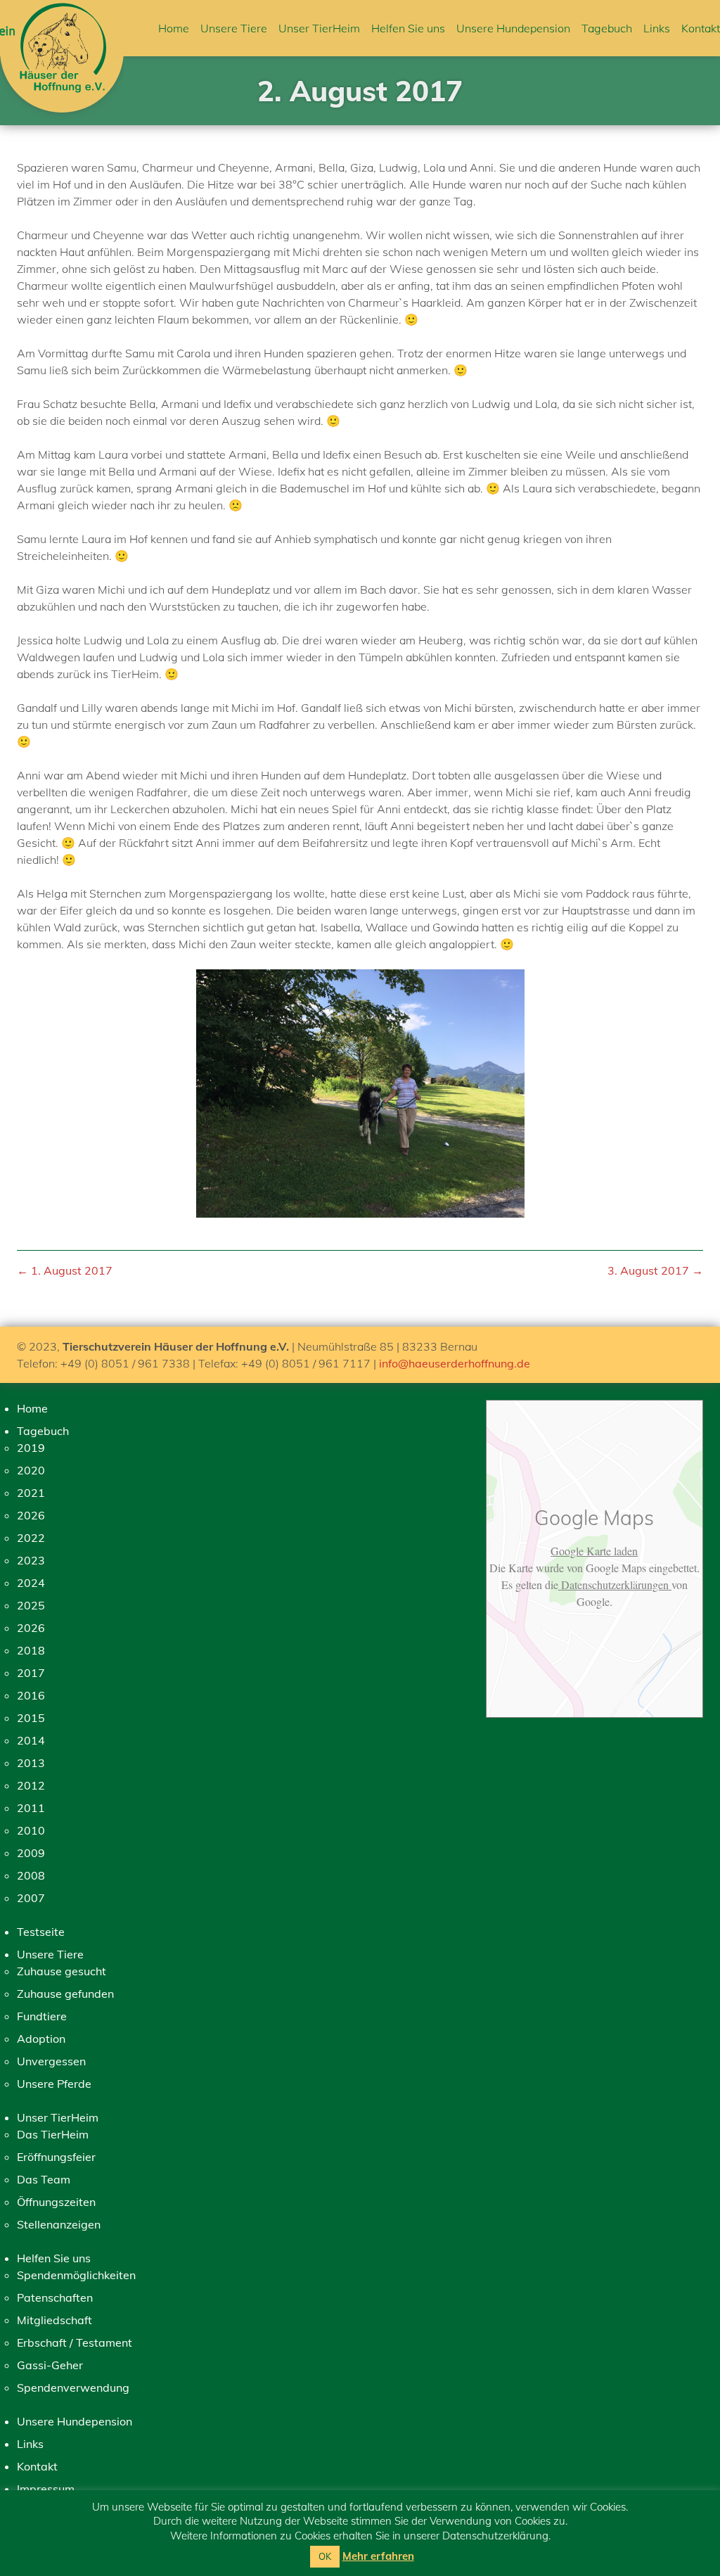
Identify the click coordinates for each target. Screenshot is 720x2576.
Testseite (41, 1932)
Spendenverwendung (73, 2387)
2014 (31, 1740)
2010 (31, 1830)
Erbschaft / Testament (75, 2342)
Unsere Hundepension (513, 28)
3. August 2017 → (655, 1270)
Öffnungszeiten (56, 2202)
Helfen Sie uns (408, 28)
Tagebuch (607, 28)
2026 (31, 1515)
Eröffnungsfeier (56, 2157)
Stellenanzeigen (59, 2224)
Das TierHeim (53, 2134)
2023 (31, 1560)
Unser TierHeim (319, 28)
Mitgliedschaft (54, 2320)
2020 (31, 1470)
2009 (31, 1853)
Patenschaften (55, 2297)
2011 (31, 1808)
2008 (31, 1875)
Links (657, 28)
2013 (31, 1763)
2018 (31, 1650)
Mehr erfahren (378, 2556)
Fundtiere (42, 2016)
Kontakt (701, 28)
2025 (31, 1605)
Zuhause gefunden (65, 1994)
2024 (31, 1583)
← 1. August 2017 (65, 1270)
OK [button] (325, 2556)
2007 (31, 1898)
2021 (31, 1493)
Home (174, 28)
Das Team (44, 2179)
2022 (31, 1538)
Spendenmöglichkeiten (76, 2275)
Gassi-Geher (50, 2365)
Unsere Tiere (234, 28)
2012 (31, 1785)
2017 (31, 1673)
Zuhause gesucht (62, 1971)
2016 (31, 1695)
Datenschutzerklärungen (615, 1585)
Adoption (41, 2039)
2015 (31, 1718)
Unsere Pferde (54, 2084)
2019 (31, 1448)
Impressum (46, 2489)
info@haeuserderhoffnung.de (455, 1363)
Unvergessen (51, 2061)
